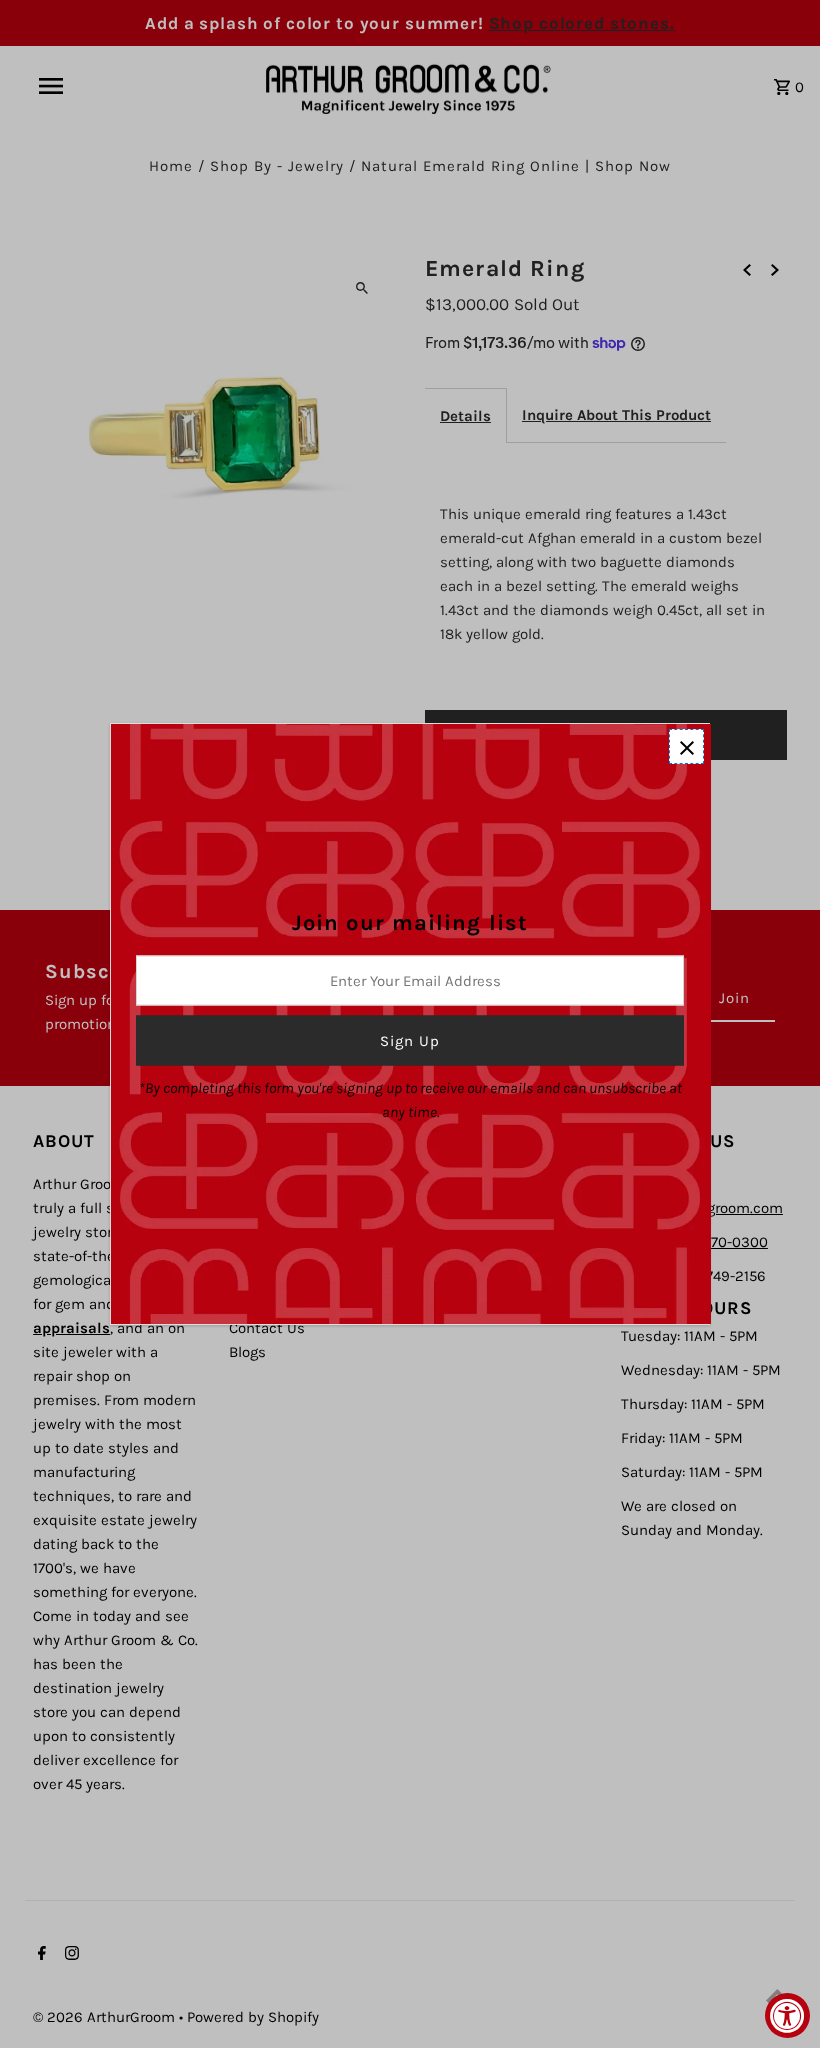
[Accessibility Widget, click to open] (787, 2015)
